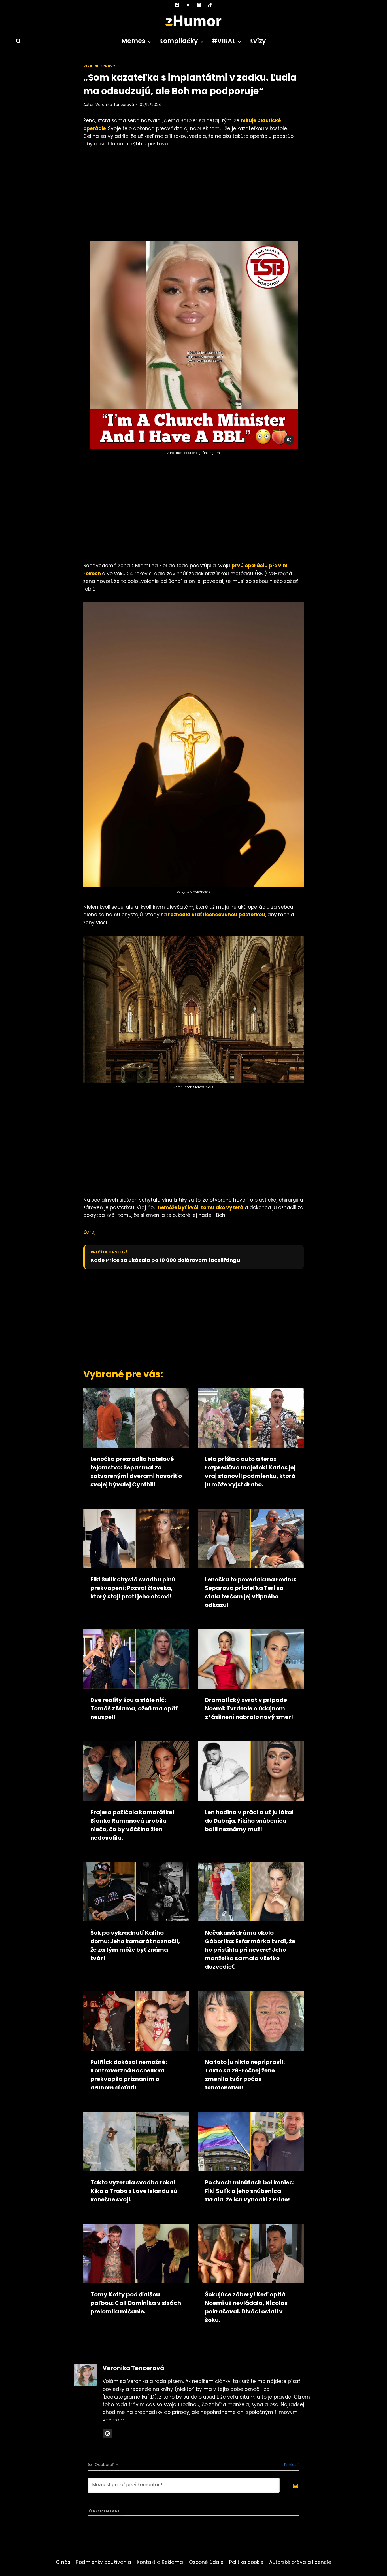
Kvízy (257, 41)
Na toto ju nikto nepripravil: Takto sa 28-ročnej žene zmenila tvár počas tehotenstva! (245, 2075)
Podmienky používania (104, 2562)
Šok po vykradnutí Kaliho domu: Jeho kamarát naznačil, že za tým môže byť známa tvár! (135, 1945)
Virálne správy (99, 66)
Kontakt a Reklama (160, 2562)
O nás (63, 2562)
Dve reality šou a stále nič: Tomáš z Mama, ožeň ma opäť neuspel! (134, 1708)
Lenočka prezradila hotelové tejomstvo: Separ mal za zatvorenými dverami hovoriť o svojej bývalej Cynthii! (136, 1472)
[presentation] (136, 1418)
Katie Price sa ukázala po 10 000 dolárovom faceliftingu (165, 1260)
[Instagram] (188, 5)
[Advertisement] (193, 196)
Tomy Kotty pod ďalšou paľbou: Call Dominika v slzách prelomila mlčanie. (136, 2303)
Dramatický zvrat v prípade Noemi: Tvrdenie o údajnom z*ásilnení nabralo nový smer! (249, 1708)
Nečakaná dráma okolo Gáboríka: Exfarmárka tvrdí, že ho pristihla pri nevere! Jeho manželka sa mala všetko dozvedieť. (250, 1950)
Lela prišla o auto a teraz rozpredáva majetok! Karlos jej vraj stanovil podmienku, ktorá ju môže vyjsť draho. (250, 1472)
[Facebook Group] (199, 5)
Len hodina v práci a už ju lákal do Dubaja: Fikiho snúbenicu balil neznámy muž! (249, 1821)
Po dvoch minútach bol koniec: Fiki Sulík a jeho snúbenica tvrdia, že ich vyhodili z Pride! (250, 2191)
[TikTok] (210, 5)
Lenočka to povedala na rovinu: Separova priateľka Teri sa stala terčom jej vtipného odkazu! (251, 1592)
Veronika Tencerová (115, 105)
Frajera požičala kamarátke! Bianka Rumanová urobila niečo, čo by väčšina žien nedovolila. (132, 1825)
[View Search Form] (16, 41)
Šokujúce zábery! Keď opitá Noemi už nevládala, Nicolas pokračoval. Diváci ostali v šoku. (246, 2307)
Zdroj (89, 1232)
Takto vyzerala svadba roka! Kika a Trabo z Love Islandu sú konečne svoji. (134, 2191)
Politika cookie (246, 2562)
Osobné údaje (206, 2562)
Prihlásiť (291, 2465)
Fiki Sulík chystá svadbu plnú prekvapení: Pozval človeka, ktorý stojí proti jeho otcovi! (133, 1588)
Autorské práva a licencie (300, 2562)
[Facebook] (177, 5)
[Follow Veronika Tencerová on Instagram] (107, 2434)
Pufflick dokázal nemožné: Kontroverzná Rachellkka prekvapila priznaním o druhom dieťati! (129, 2075)
